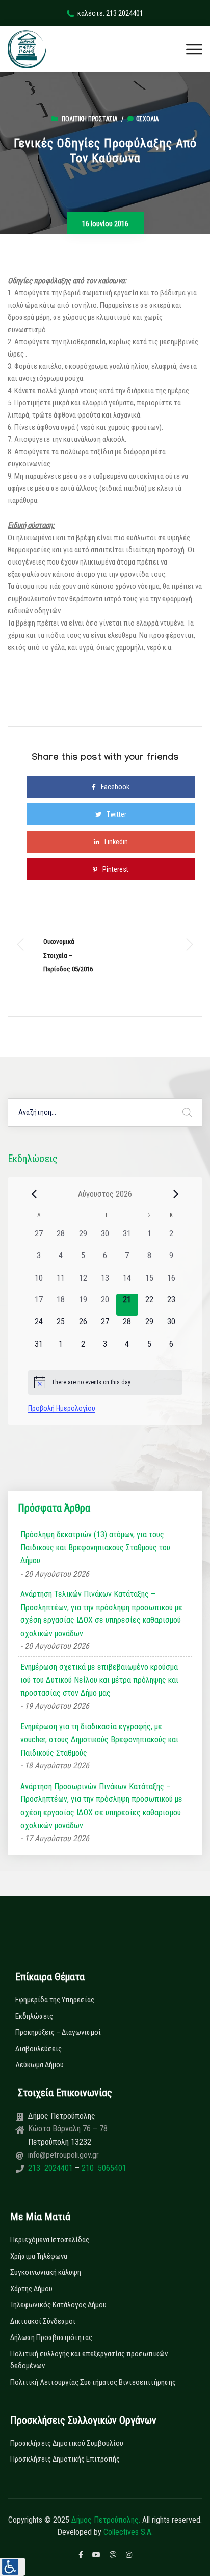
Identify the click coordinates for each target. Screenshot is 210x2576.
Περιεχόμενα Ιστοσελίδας (50, 2240)
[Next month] (176, 1194)
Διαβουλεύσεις (38, 2049)
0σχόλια (147, 119)
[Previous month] (34, 1194)
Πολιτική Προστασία (89, 119)
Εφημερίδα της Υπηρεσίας (55, 2000)
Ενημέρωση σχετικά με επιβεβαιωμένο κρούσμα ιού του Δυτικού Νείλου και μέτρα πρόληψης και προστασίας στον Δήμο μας (99, 1680)
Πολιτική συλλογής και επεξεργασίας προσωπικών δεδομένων (89, 2360)
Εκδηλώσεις (34, 2016)
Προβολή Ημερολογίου (62, 1408)
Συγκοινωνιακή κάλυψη (46, 2272)
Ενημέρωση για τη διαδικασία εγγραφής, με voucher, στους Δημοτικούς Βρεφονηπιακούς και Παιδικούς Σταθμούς (99, 1739)
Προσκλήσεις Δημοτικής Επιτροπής (65, 2459)
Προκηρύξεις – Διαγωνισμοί (58, 2032)
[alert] (105, 1382)
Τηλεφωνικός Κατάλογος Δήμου (58, 2305)
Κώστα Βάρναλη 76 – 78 (68, 2129)
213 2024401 (51, 2168)
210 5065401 (103, 2168)
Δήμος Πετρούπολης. (106, 2520)
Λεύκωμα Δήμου (40, 2065)
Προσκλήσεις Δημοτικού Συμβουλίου (67, 2443)
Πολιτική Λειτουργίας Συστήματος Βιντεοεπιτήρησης (93, 2382)
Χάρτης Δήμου (31, 2289)
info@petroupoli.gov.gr (63, 2155)
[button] (13, 2567)
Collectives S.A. (128, 2532)
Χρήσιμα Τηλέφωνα (39, 2256)
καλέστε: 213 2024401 (110, 13)
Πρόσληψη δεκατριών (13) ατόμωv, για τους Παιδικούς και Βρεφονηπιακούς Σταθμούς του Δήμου (95, 1548)
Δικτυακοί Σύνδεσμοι (43, 2321)
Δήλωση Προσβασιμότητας (51, 2337)
